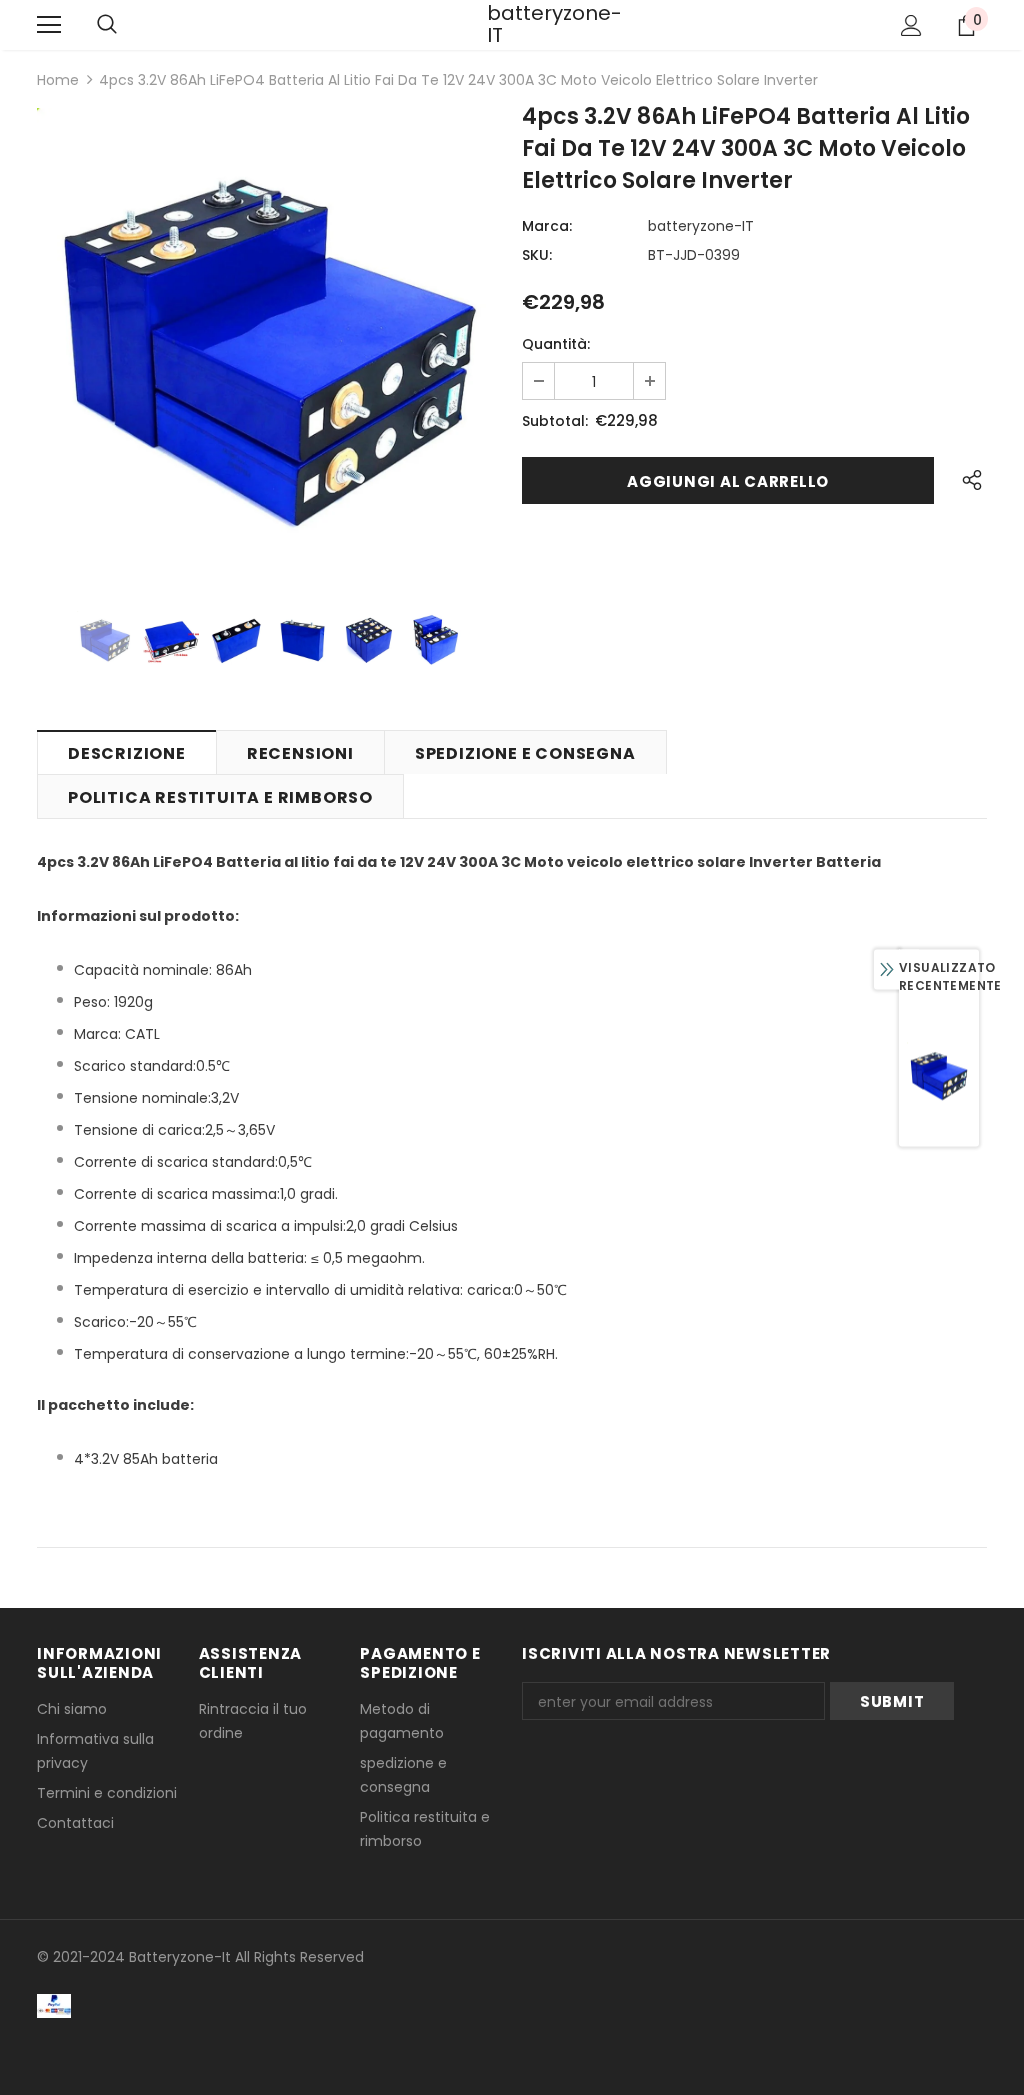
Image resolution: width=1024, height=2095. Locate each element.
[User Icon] (911, 25)
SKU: (537, 255)
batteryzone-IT (512, 24)
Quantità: (556, 344)
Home (58, 80)
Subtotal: (555, 421)
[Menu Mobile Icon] (49, 25)
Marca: (547, 226)
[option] (269, 340)
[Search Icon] (107, 25)
